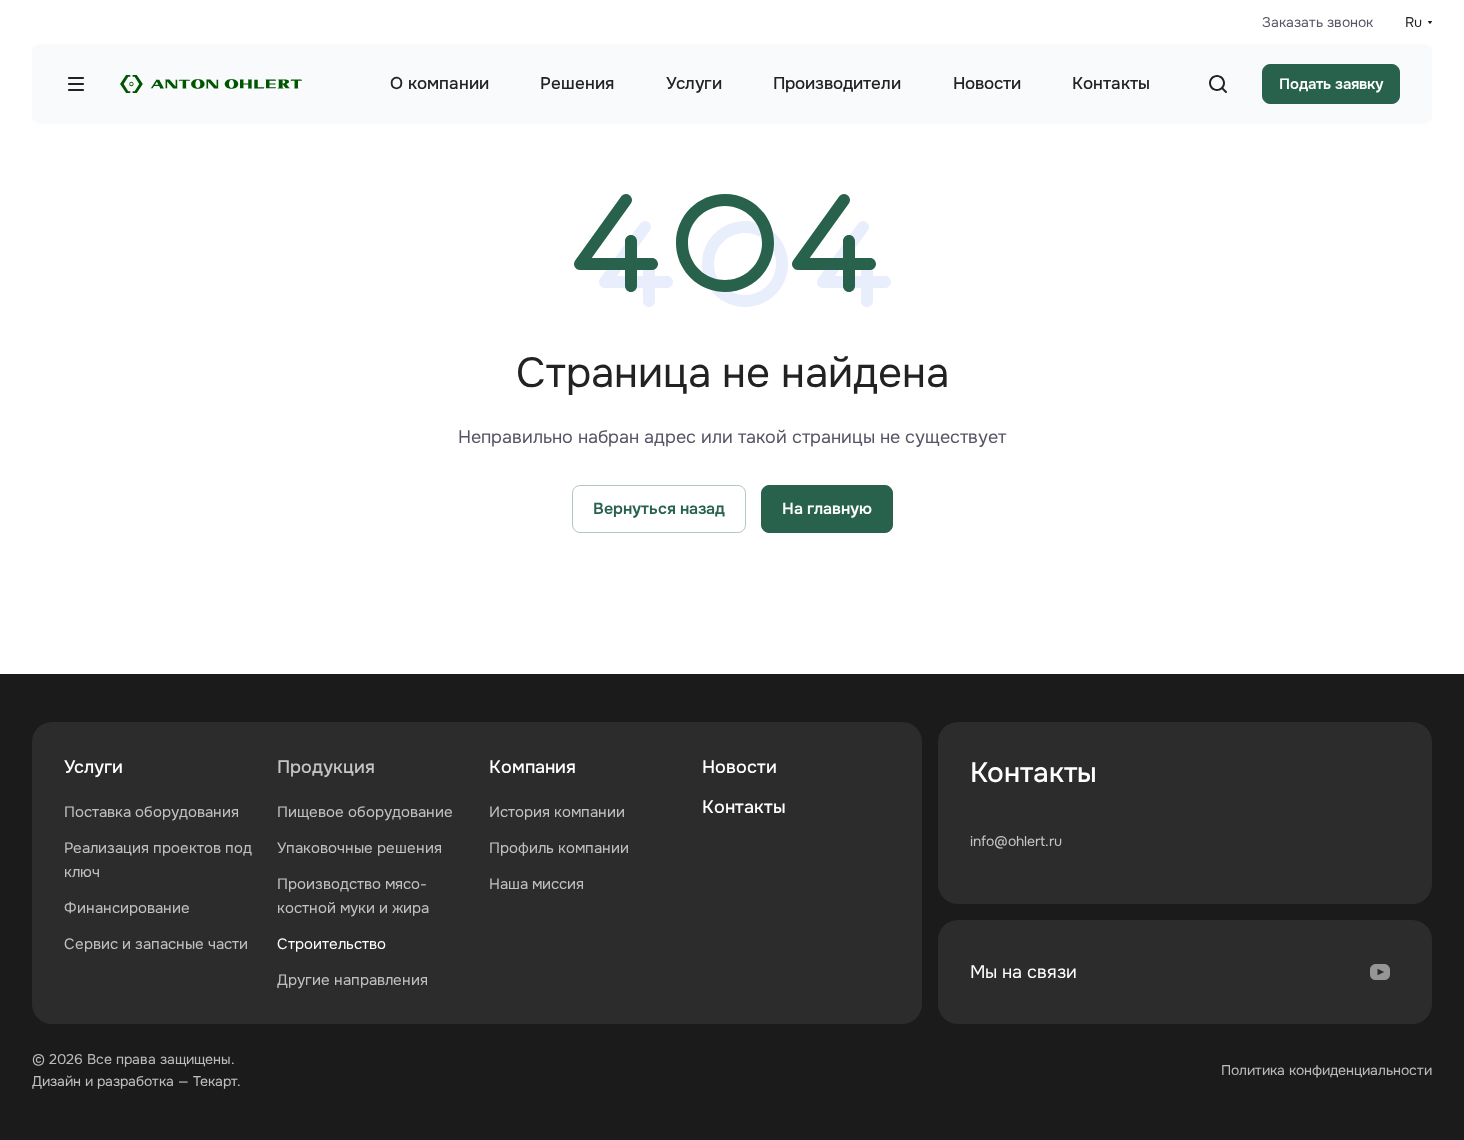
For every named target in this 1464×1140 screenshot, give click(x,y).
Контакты (744, 807)
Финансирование (127, 908)
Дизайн (56, 1081)
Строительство (331, 944)
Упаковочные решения (359, 848)
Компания (532, 767)
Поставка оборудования (151, 812)
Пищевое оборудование (365, 812)
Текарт (215, 1081)
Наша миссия (536, 884)
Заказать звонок (1317, 22)
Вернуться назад (659, 508)
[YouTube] (1380, 972)
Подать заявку (1331, 84)
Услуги (93, 767)
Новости (739, 767)
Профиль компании (559, 848)
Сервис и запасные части (156, 944)
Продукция (326, 767)
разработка (135, 1081)
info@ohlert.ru (1016, 841)
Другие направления (352, 980)
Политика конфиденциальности (1326, 1070)
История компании (557, 812)
